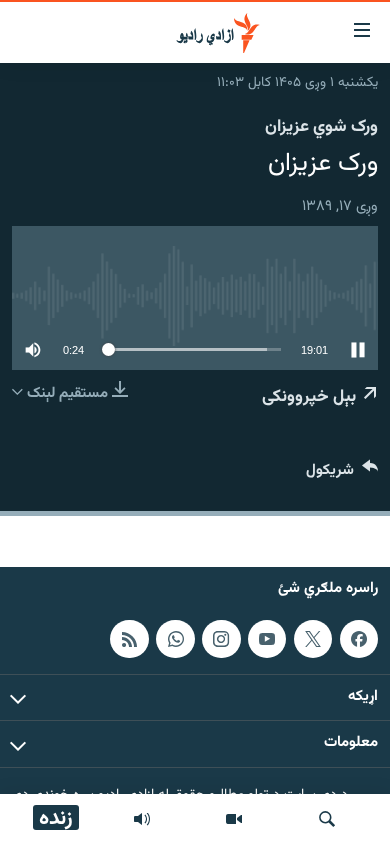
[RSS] (129, 639)
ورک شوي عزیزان (321, 127)
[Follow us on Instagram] (221, 639)
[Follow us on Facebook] (359, 639)
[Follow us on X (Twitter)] (313, 639)
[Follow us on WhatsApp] (175, 639)
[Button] (342, 474)
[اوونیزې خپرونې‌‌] (142, 819)
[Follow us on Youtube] (267, 639)
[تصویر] (234, 819)
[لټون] (327, 819)
